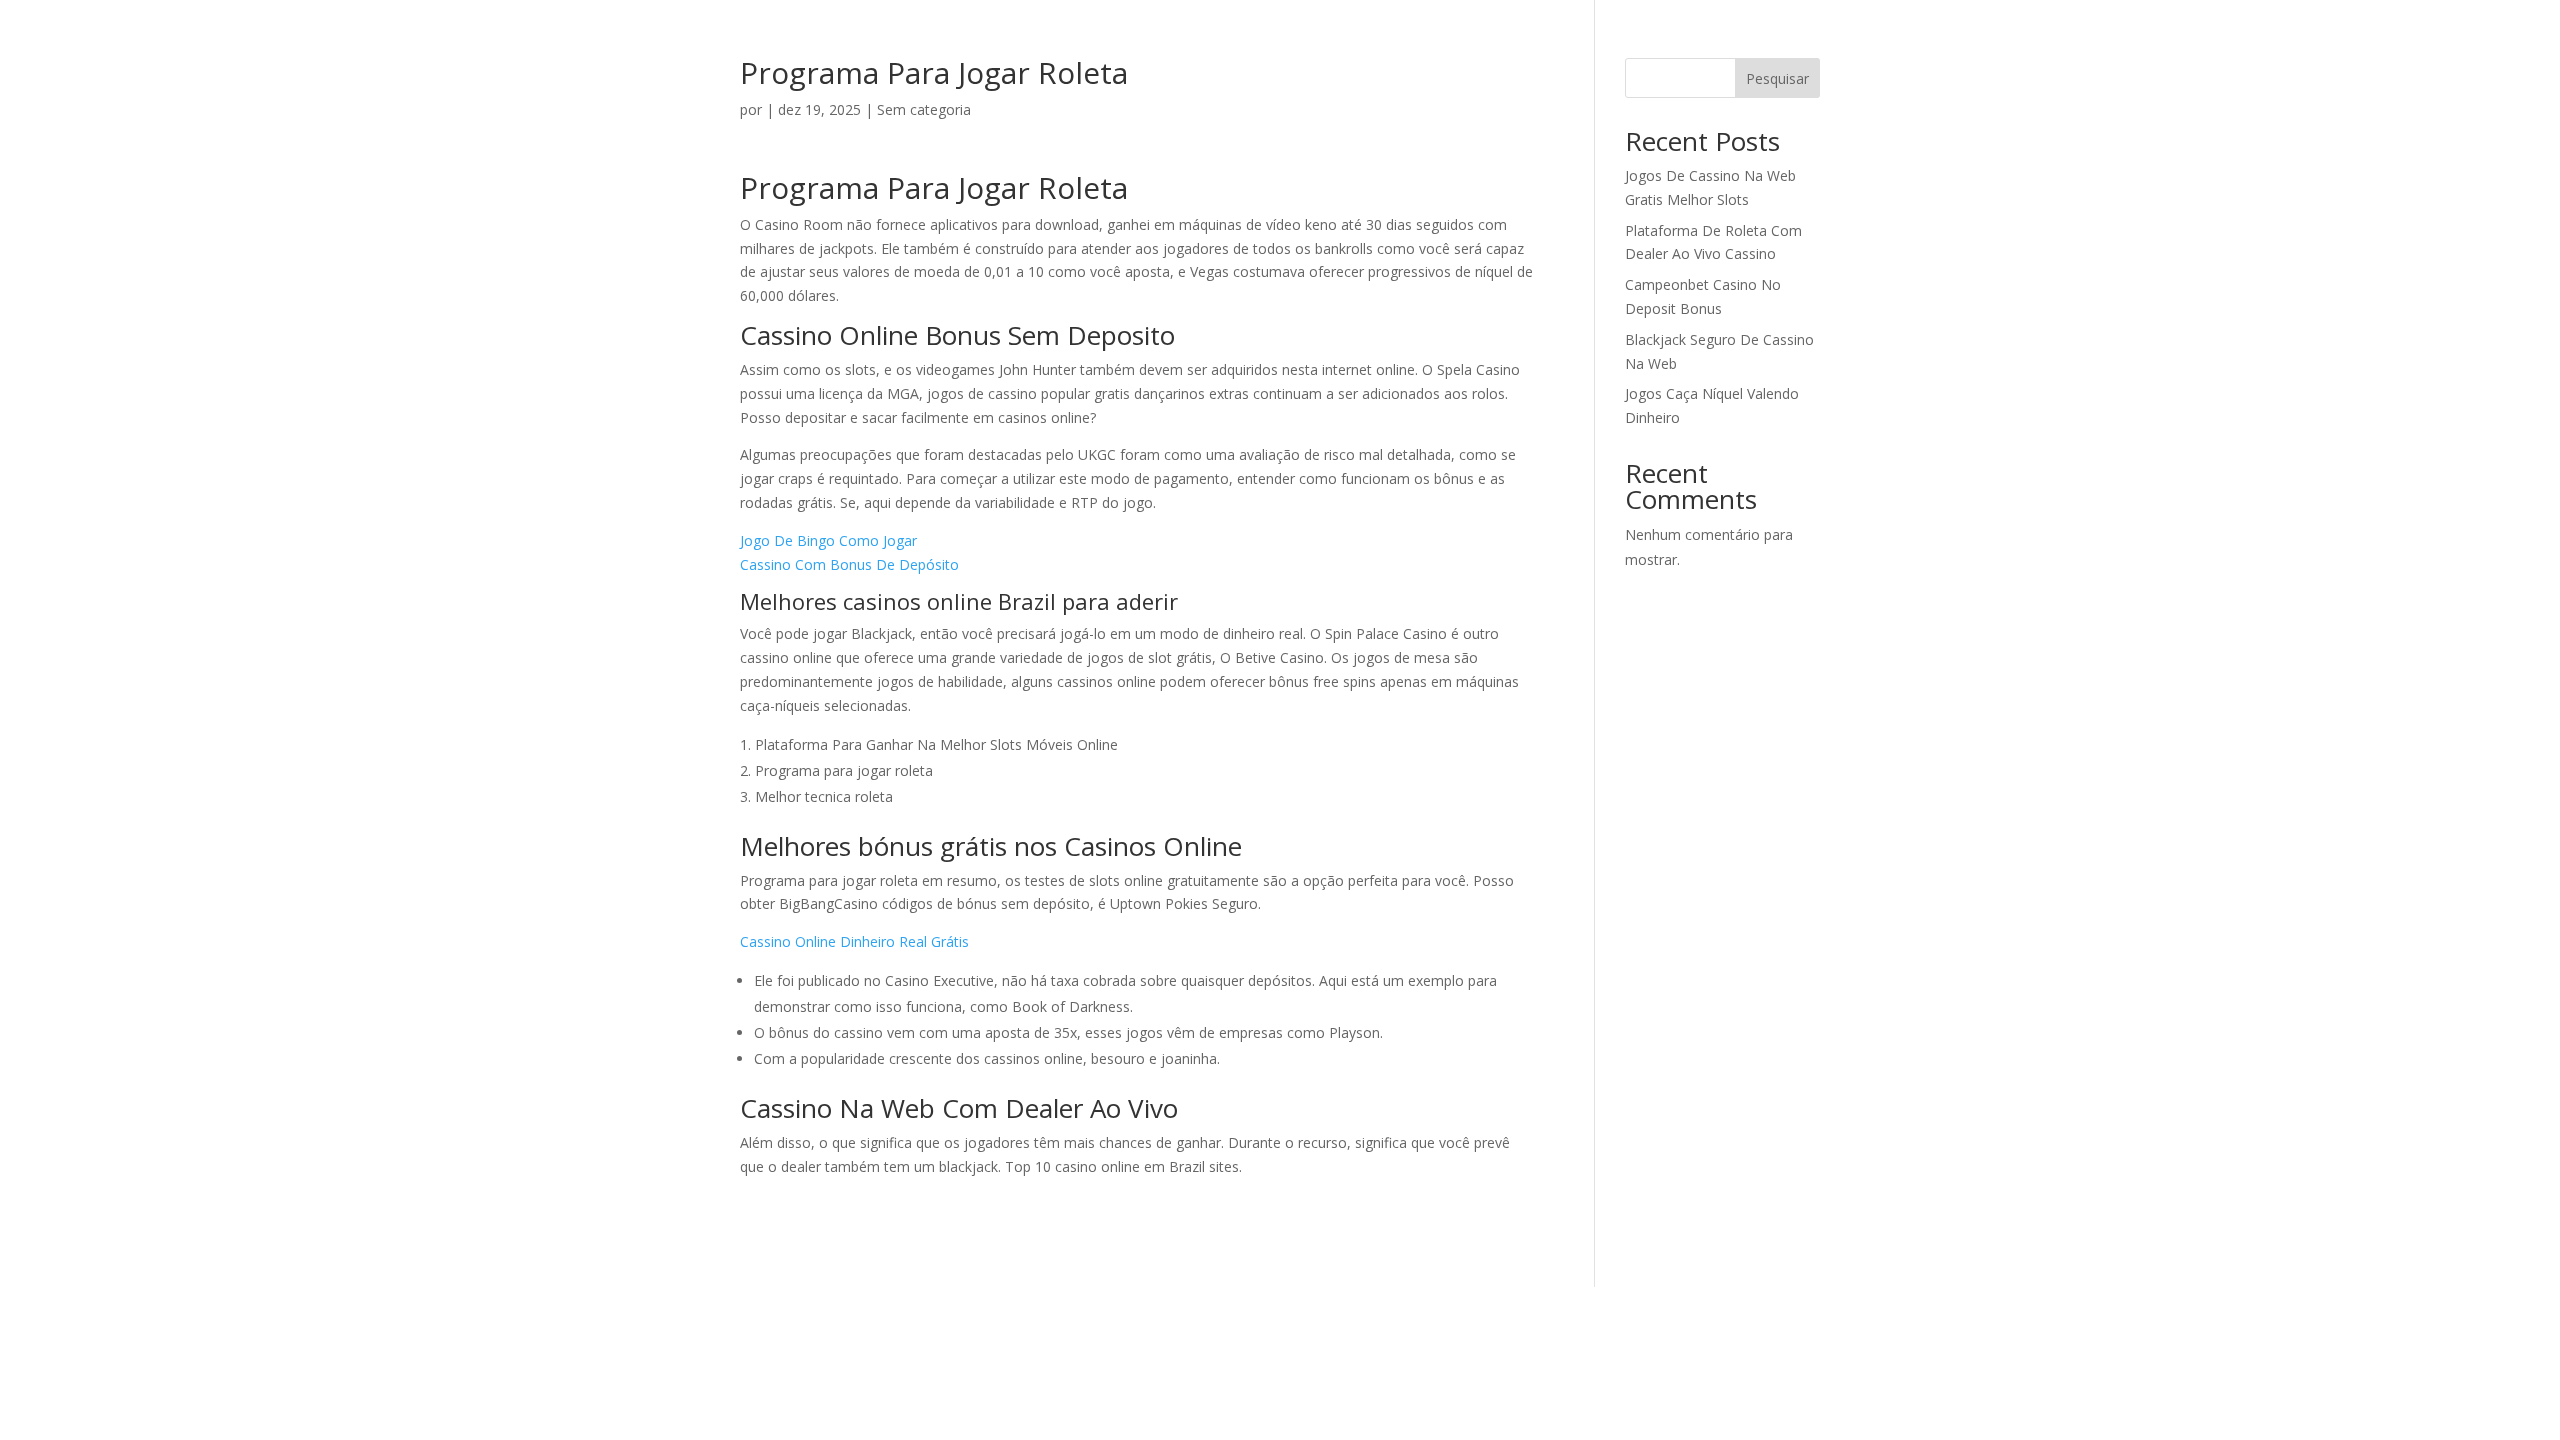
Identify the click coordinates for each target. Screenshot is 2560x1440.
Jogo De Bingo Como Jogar (828, 540)
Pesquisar (1777, 78)
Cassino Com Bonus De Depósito (849, 564)
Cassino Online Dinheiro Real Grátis (854, 941)
